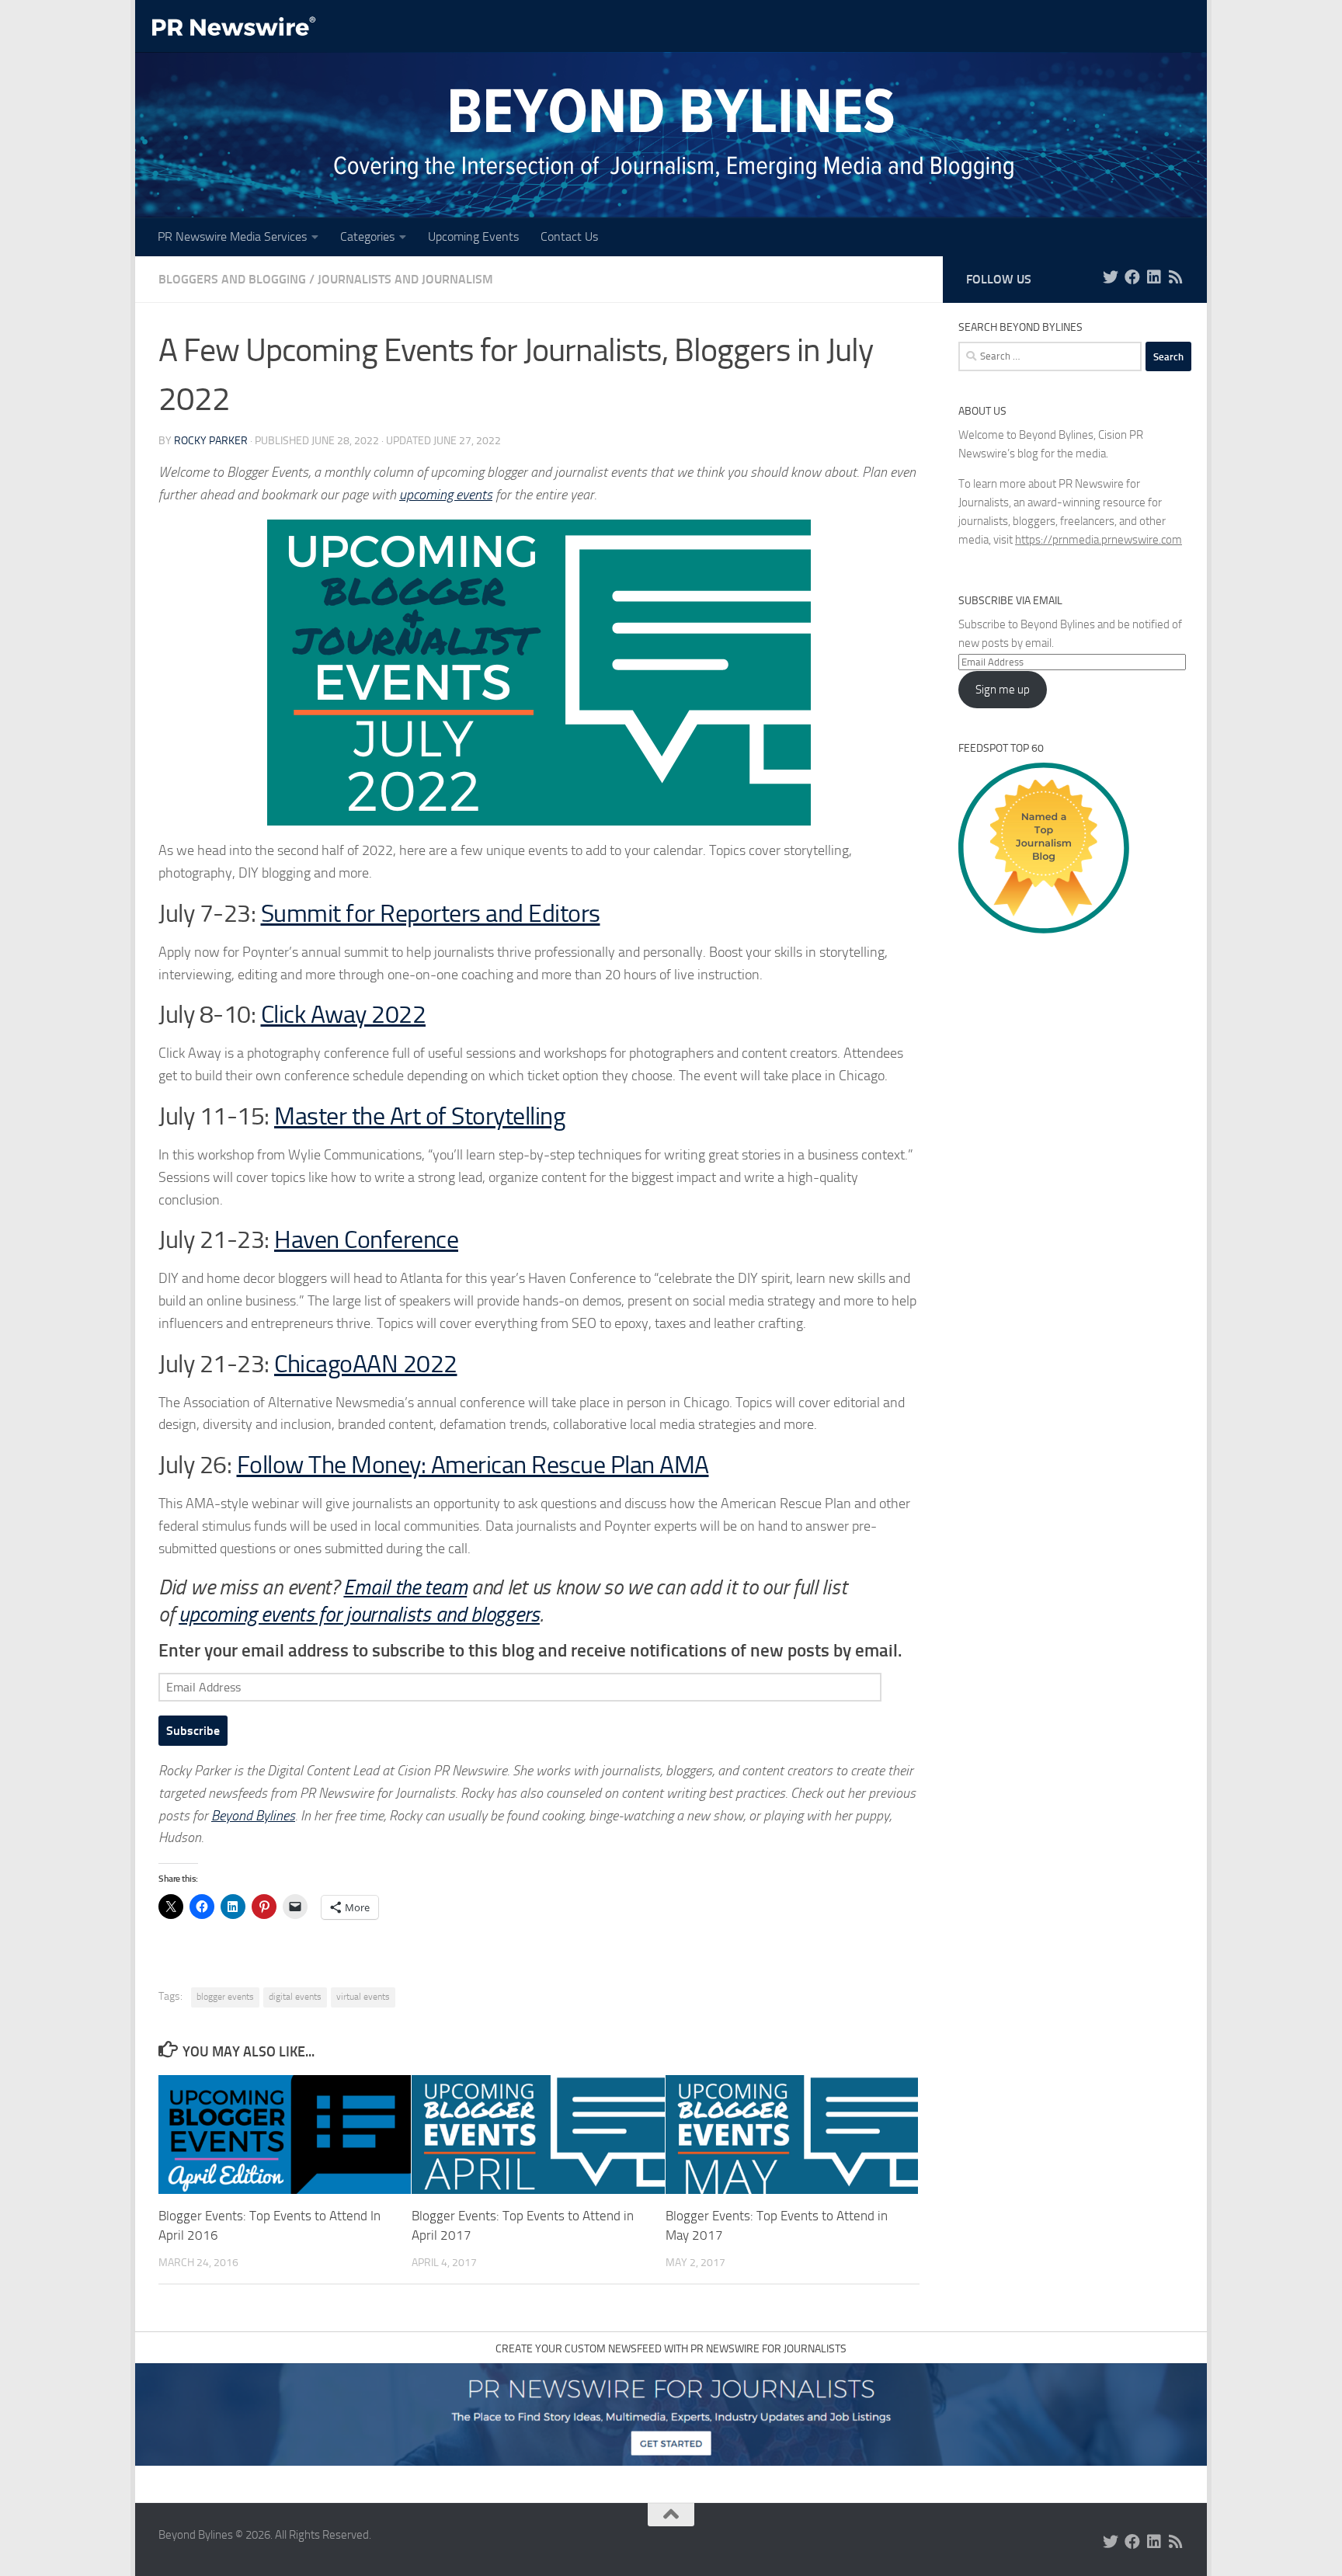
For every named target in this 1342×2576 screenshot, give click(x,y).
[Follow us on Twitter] (1111, 277)
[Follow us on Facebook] (1132, 277)
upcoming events (446, 495)
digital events (295, 1997)
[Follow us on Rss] (1176, 277)
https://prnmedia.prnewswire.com (1099, 540)
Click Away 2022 (344, 1015)
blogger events (225, 1997)
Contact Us (569, 236)
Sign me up (1003, 690)
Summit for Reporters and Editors (431, 914)
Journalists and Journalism (405, 279)
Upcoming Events (473, 236)
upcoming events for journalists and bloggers (359, 1615)
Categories (367, 236)
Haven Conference (366, 1240)
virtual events (363, 1997)
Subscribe (193, 1731)
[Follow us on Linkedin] (1154, 277)
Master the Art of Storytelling (419, 1116)
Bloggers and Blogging (232, 279)
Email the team (405, 1587)
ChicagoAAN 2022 (366, 1364)
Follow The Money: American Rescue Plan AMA (473, 1465)
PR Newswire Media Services (232, 236)
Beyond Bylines (253, 1816)
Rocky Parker (211, 441)
